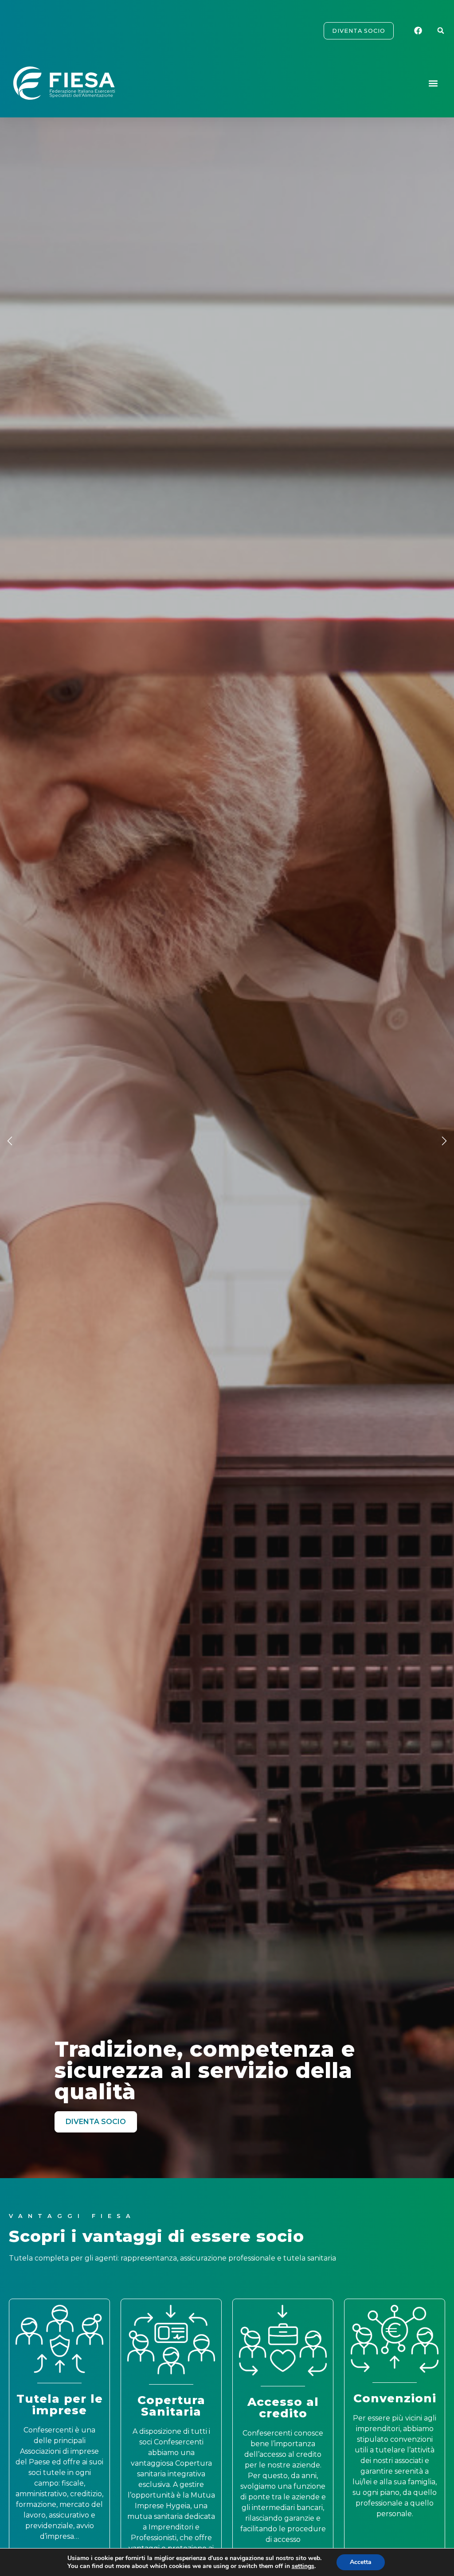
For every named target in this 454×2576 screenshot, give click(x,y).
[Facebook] (419, 31)
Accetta (361, 2562)
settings (303, 2566)
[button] (441, 31)
